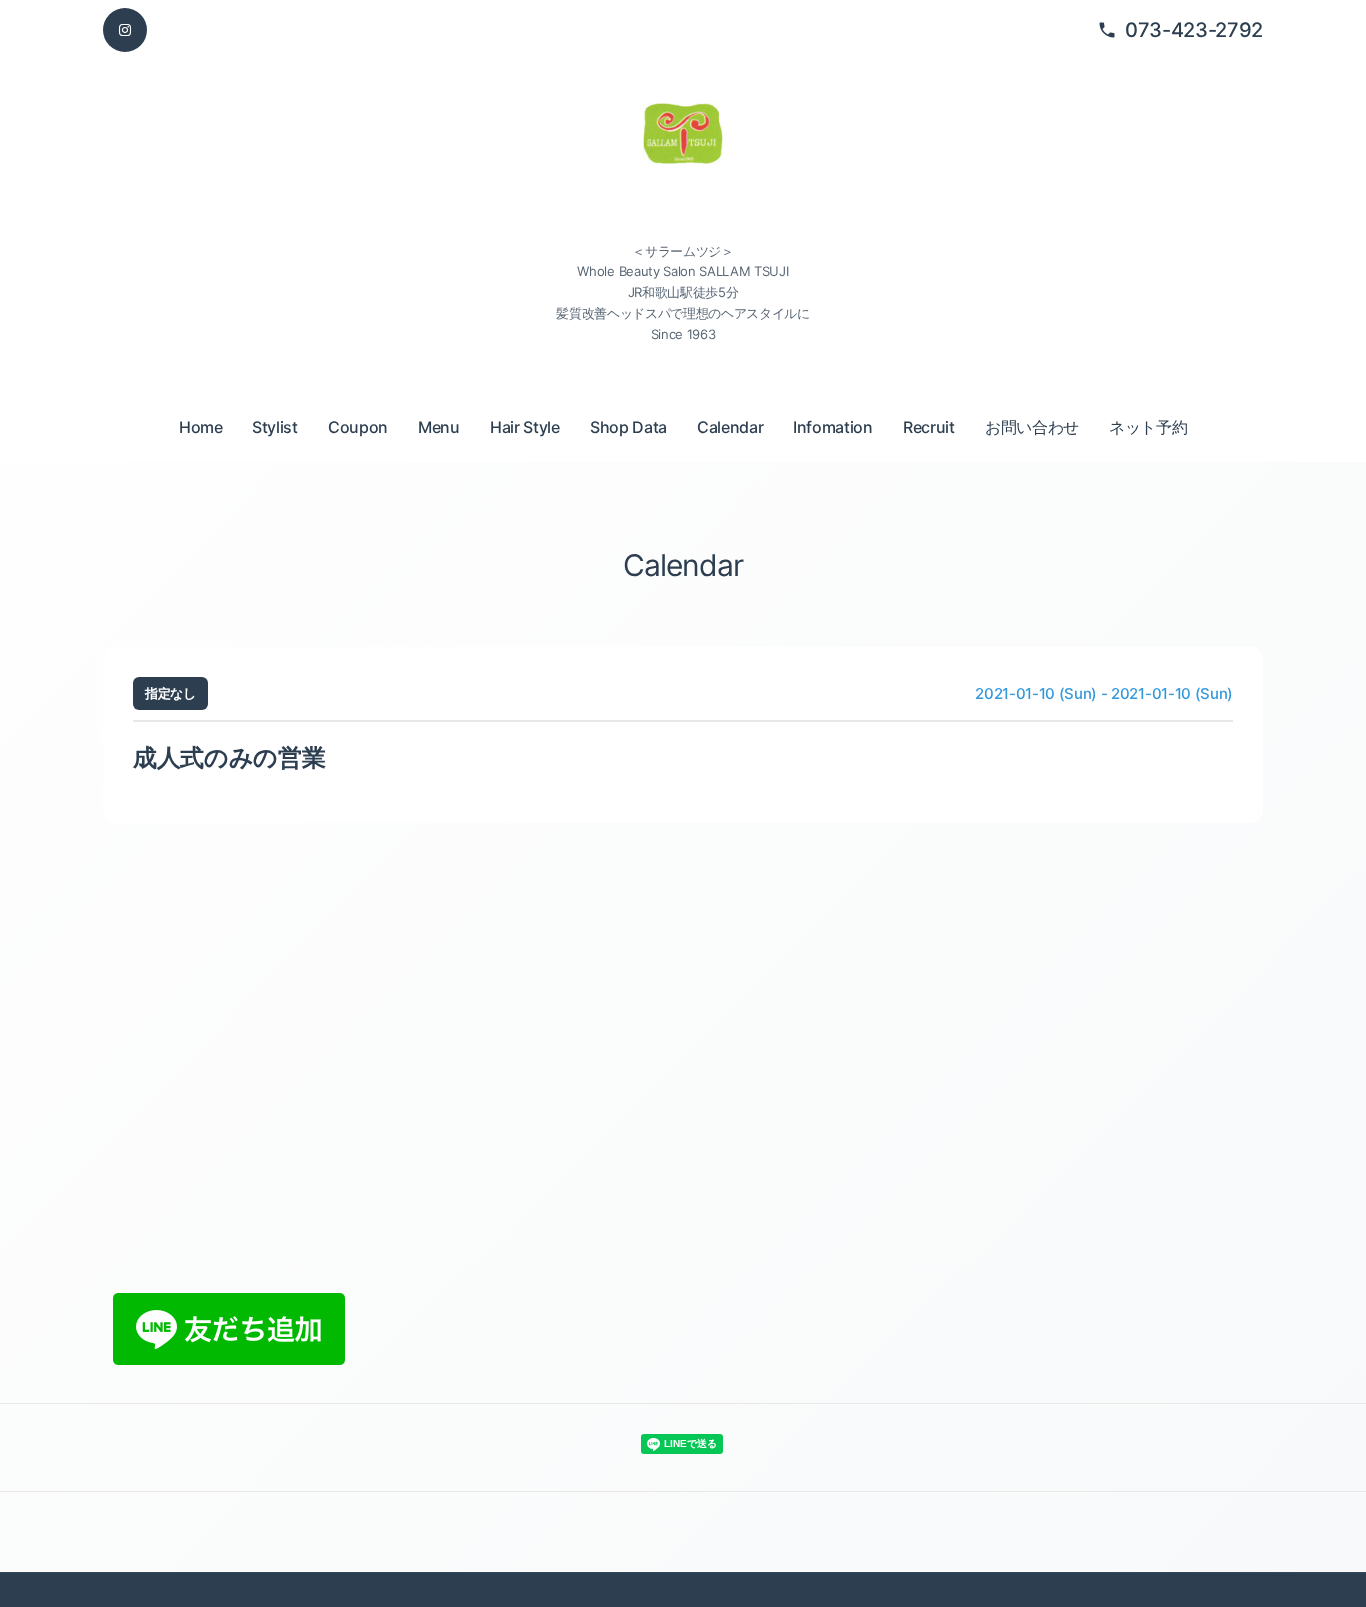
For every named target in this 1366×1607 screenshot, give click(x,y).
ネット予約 (1148, 427)
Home (201, 427)
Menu (439, 427)
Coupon (358, 427)
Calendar (730, 427)
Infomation (833, 427)
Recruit (929, 427)
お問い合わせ (1032, 427)
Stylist (275, 427)
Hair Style (525, 427)
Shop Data (628, 427)
